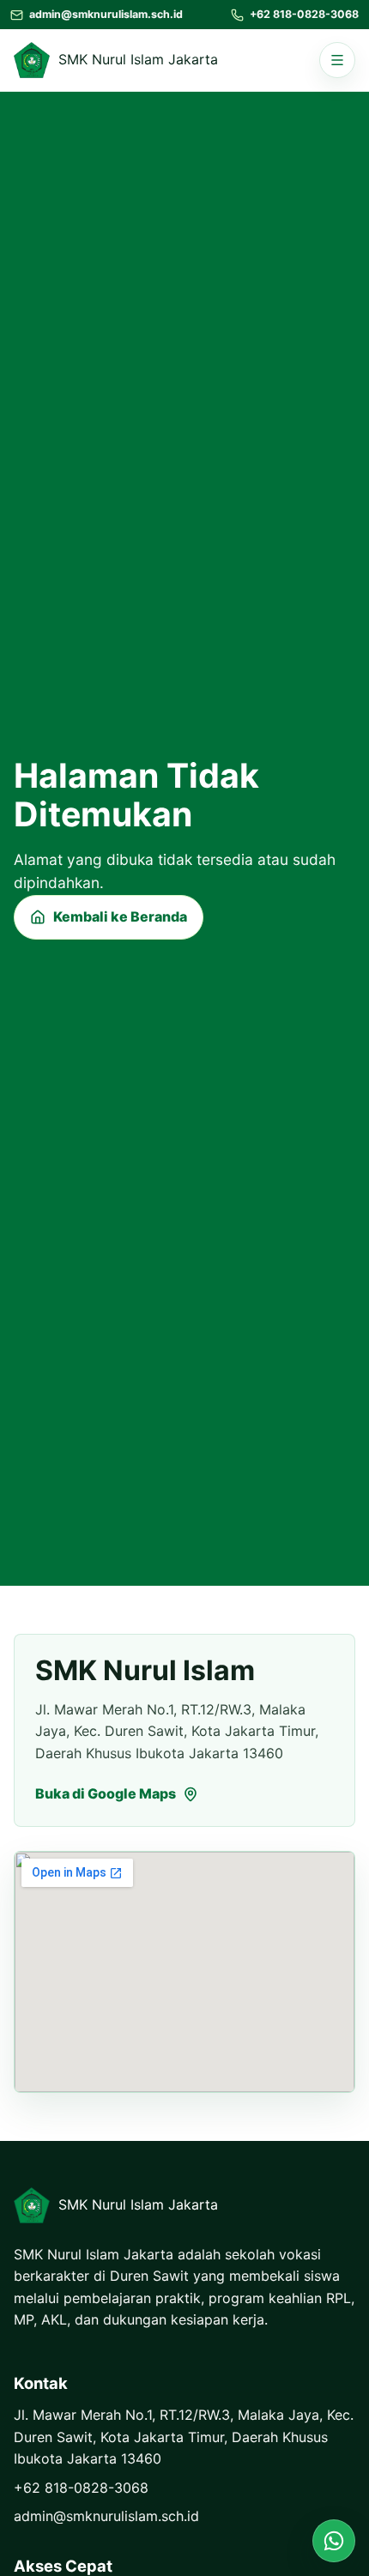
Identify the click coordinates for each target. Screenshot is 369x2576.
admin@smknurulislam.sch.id (106, 2516)
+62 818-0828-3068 (81, 2488)
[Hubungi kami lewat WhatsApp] (334, 2541)
